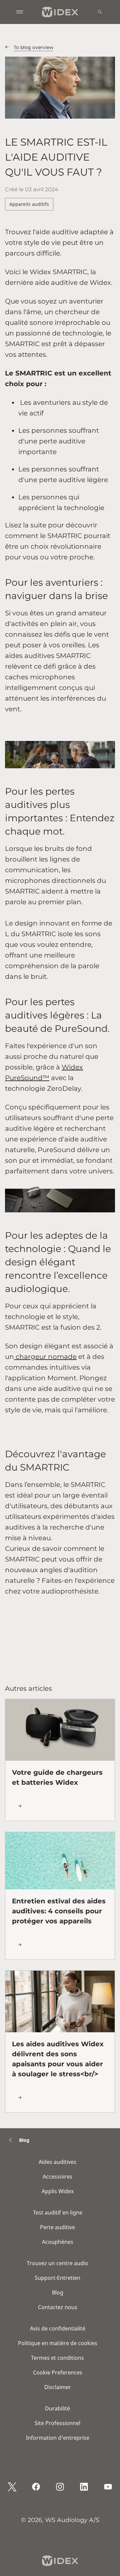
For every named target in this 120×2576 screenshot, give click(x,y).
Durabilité (57, 2408)
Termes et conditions (57, 2358)
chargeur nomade (45, 1357)
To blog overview (33, 47)
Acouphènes (58, 2242)
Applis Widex (58, 2191)
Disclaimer (58, 2387)
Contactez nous (58, 2307)
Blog (58, 2292)
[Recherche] (100, 12)
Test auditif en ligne (58, 2213)
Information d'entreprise (58, 2438)
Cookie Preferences (58, 2372)
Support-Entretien (57, 2278)
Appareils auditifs (29, 204)
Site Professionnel (57, 2423)
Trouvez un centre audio (57, 2263)
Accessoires (57, 2177)
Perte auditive (57, 2227)
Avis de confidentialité (58, 2328)
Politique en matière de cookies (58, 2343)
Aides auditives (57, 2162)
